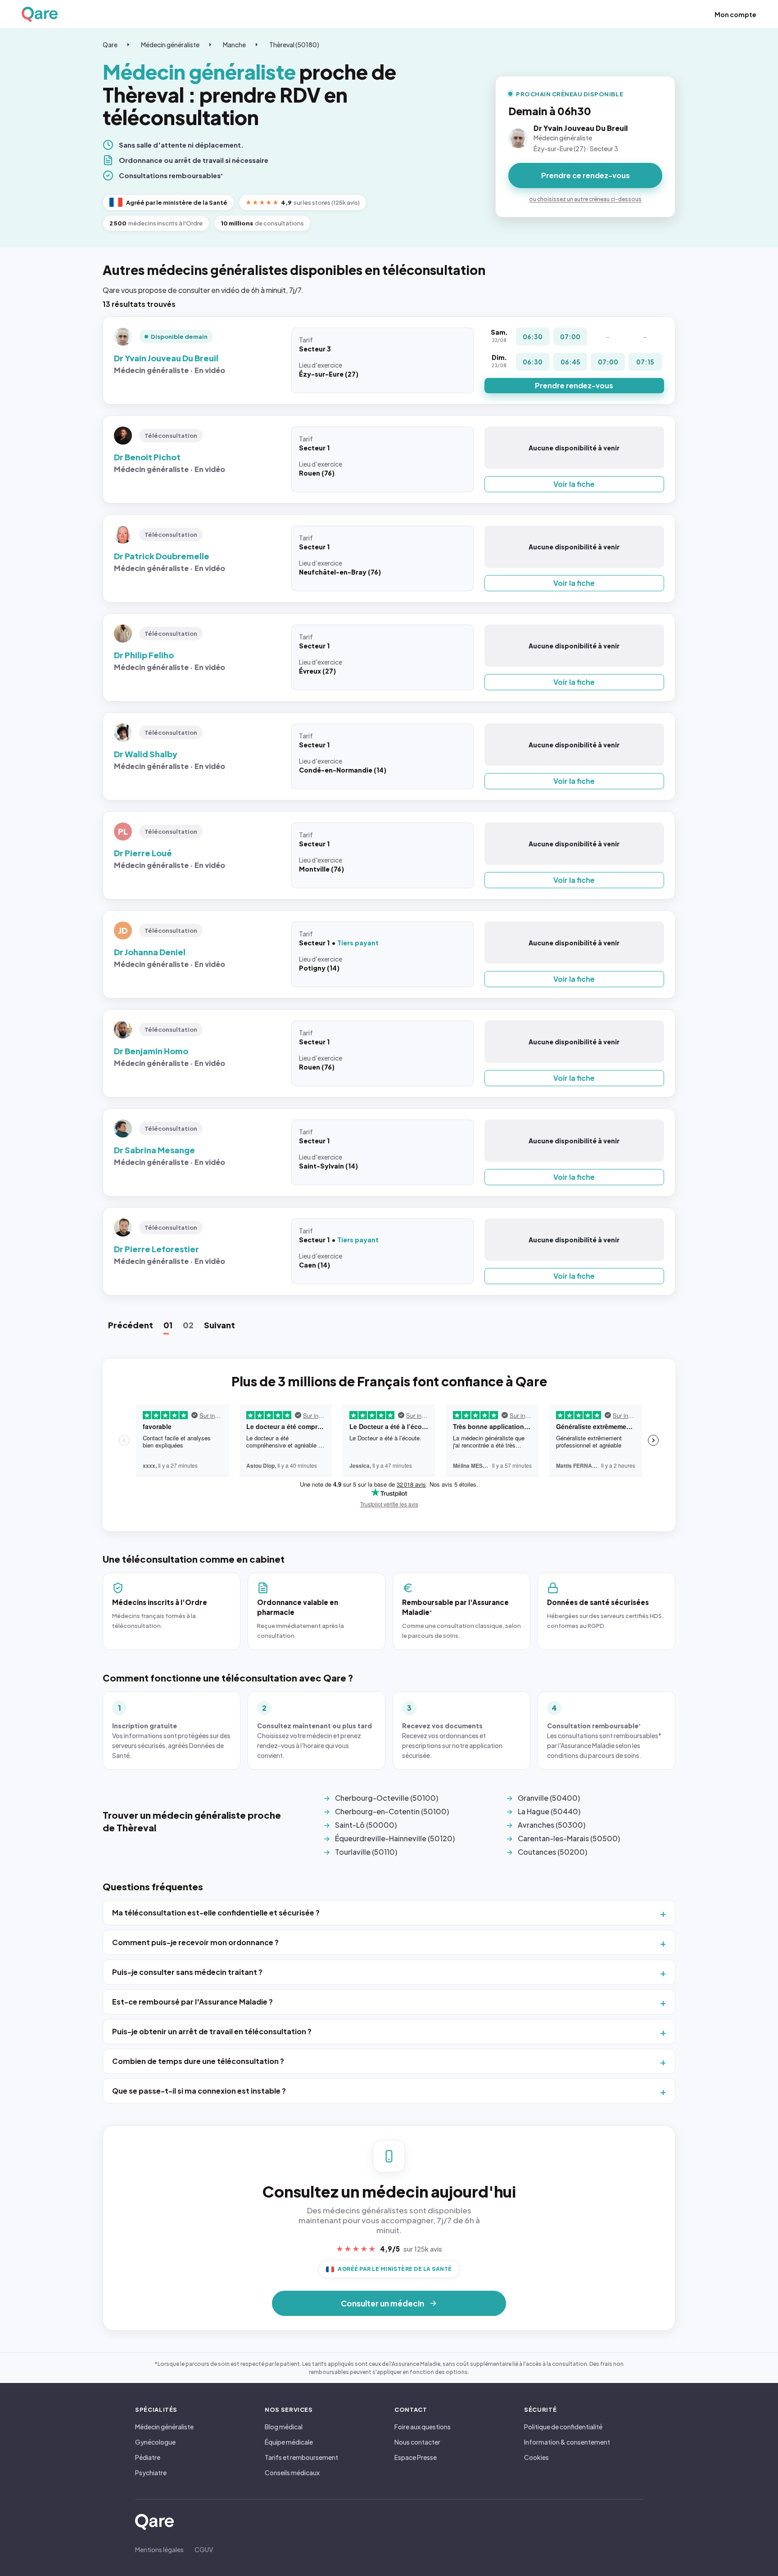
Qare (110, 45)
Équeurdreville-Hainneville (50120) (395, 1838)
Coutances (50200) (552, 1852)
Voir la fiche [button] (574, 484)
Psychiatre (151, 2473)
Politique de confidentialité (563, 2427)
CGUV (204, 2549)
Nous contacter (417, 2442)
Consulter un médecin (382, 2303)
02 (188, 1325)
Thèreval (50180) (294, 45)
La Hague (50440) (549, 1811)
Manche (234, 45)
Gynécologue (155, 2442)
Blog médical (284, 2427)
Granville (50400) (549, 1798)
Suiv (219, 1325)
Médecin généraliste (170, 45)
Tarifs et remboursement (301, 2457)
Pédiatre (148, 2457)
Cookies (536, 2457)
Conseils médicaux (292, 2473)
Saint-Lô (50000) (366, 1825)
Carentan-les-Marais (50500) (569, 1838)
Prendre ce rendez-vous (586, 175)
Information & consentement (567, 2442)
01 (168, 1325)
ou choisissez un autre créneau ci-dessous (585, 199)
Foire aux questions (423, 2427)
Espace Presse (416, 2457)
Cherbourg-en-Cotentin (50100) (392, 1811)
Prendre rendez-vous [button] (574, 385)
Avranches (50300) (552, 1825)
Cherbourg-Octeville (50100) (387, 1798)
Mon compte (735, 14)
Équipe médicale (289, 2442)
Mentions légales (159, 2549)
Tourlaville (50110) (366, 1852)
